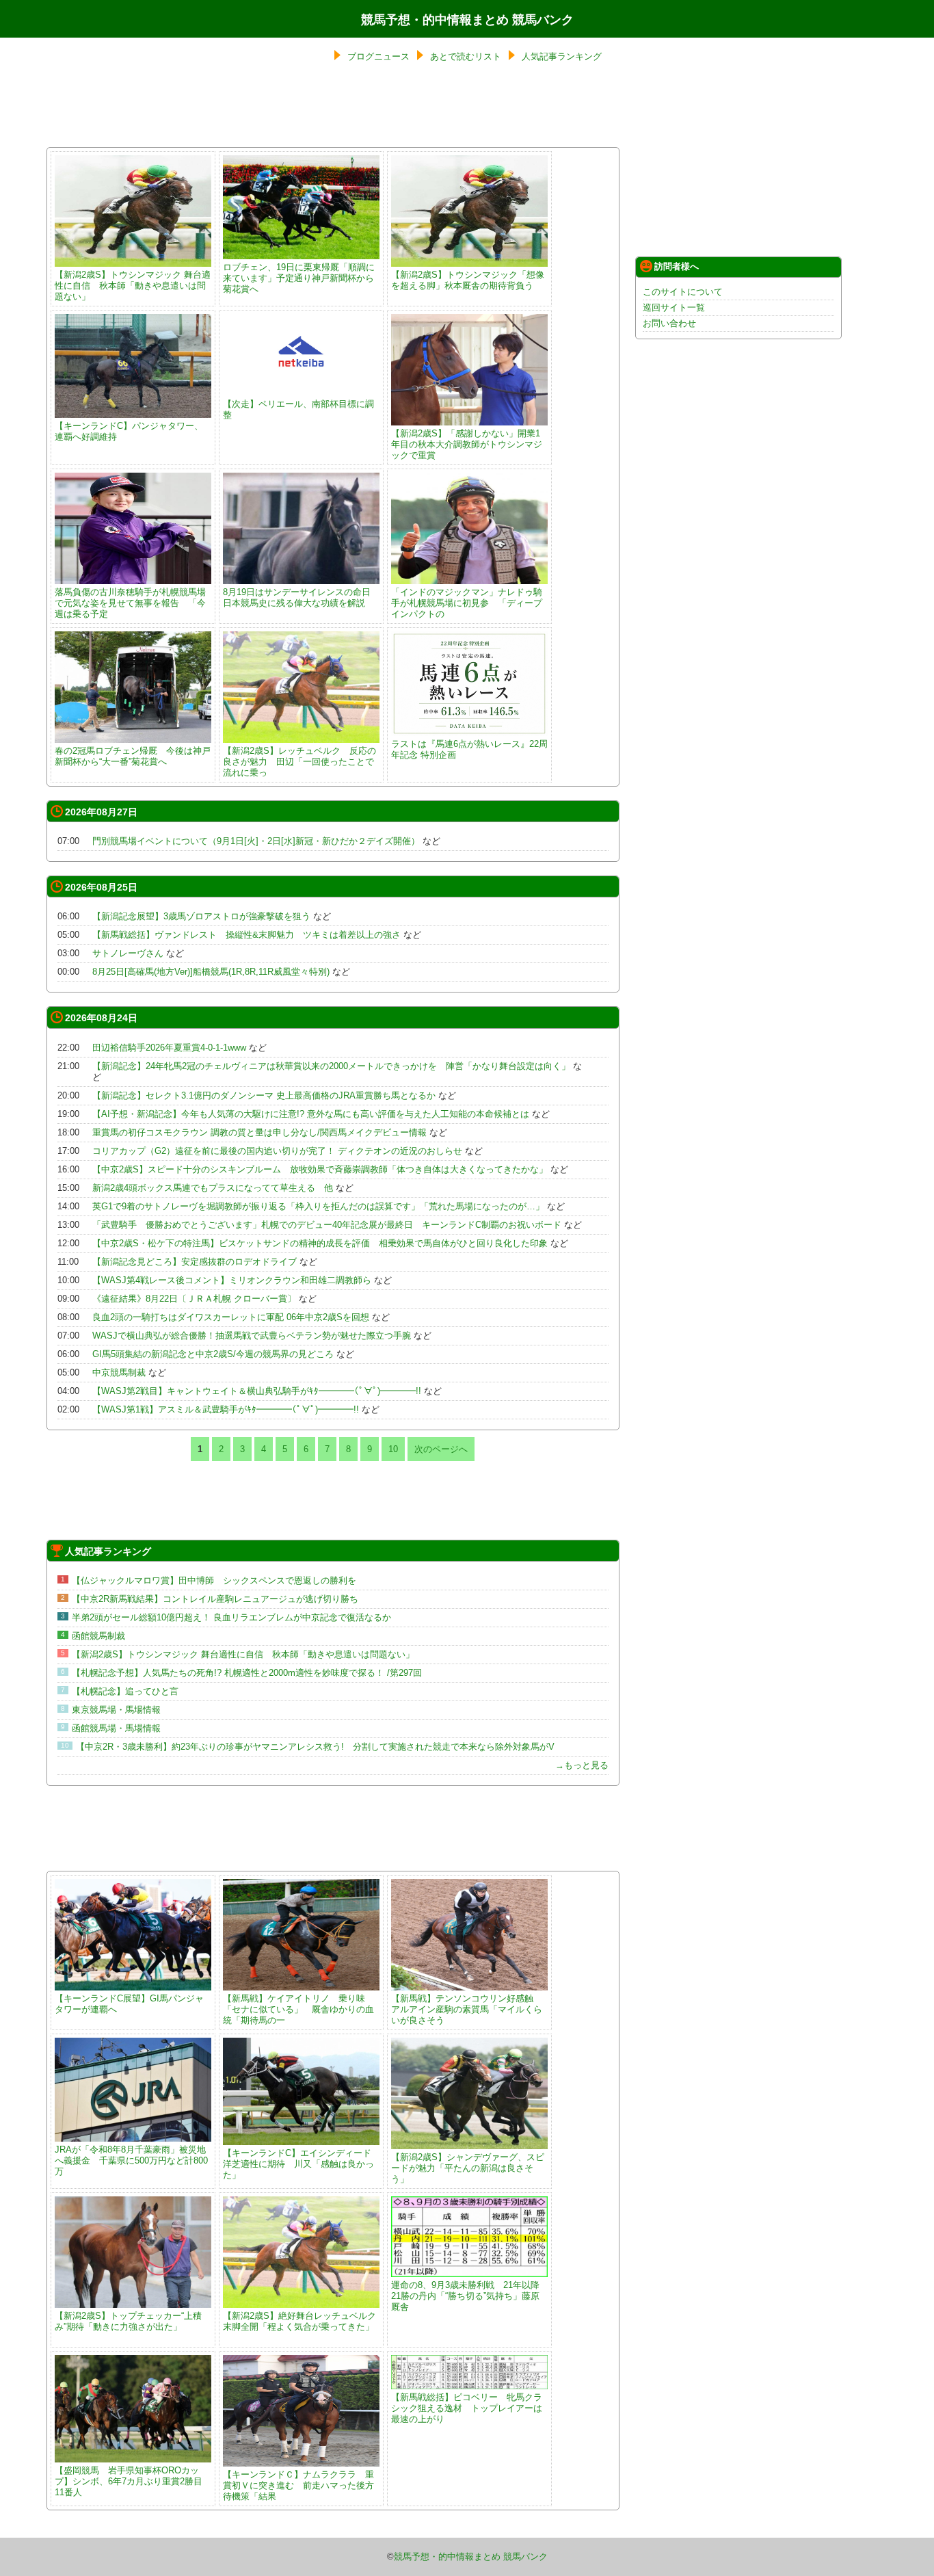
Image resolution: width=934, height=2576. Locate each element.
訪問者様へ (677, 266)
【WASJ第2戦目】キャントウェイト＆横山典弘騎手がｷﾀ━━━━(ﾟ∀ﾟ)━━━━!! (257, 1391)
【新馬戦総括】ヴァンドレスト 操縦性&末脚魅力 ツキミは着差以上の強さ (246, 935)
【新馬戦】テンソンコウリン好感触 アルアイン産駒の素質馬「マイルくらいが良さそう (467, 2009)
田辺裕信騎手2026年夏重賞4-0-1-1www (169, 1048)
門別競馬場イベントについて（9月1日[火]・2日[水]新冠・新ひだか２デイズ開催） (256, 841)
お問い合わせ (669, 323)
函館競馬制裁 (98, 1636)
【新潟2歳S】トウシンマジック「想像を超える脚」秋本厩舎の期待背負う (468, 280)
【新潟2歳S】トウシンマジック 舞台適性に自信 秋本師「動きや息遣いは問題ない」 (133, 286)
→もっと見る (582, 1765)
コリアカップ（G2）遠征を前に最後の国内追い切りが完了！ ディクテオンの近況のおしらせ (277, 1151)
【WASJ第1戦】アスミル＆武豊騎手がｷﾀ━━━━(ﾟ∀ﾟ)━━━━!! (226, 1409)
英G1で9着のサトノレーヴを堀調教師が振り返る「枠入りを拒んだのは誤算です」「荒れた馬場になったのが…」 (318, 1206)
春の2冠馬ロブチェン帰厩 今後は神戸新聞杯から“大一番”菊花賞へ (133, 756)
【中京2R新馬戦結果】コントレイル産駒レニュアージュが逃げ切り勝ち (215, 1599)
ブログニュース (378, 56)
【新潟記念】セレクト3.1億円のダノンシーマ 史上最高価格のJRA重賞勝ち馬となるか (264, 1095)
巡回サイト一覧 (674, 307)
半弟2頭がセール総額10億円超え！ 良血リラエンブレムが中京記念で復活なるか (231, 1617)
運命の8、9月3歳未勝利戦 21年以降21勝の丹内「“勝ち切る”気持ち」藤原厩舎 (465, 2296)
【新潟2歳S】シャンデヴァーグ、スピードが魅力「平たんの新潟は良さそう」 (468, 2168)
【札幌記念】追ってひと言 (125, 1691)
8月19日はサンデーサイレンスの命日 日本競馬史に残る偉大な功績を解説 (297, 597)
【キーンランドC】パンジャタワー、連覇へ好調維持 (129, 431)
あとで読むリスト (466, 56)
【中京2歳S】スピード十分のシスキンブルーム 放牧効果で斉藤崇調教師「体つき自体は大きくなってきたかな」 (320, 1169)
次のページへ (441, 1449)
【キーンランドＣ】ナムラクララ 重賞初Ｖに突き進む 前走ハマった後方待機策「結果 (298, 2485)
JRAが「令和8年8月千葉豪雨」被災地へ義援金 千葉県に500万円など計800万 (131, 2160)
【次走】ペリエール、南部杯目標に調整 (298, 409)
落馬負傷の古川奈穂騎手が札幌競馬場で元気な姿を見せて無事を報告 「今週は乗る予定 (130, 603)
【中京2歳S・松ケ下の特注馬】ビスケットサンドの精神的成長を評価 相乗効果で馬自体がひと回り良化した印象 (320, 1243)
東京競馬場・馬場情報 (116, 1710)
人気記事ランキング (562, 56)
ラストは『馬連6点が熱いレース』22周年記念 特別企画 (469, 749)
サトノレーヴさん (128, 953)
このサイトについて (683, 292)
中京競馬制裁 (119, 1372)
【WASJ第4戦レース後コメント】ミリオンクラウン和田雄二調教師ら (232, 1280)
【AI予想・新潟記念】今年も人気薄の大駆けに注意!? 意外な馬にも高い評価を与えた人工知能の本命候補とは (311, 1114)
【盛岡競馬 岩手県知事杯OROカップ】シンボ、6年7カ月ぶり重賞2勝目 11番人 (133, 2481)
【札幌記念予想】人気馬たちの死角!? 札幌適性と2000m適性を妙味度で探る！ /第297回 (247, 1673)
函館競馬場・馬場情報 (116, 1728)
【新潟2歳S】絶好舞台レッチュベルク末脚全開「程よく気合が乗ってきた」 (299, 2321)
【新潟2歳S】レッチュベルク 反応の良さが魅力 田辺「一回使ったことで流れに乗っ (299, 762)
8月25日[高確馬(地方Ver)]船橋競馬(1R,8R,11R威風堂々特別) (211, 972)
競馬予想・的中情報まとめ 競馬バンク (467, 20)
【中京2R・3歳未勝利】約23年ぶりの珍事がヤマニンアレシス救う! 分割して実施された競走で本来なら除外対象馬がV (315, 1747)
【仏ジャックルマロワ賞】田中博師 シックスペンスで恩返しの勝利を (214, 1580)
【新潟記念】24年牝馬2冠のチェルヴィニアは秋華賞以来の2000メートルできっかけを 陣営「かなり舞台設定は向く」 (331, 1066)
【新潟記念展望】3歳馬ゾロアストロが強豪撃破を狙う (201, 916)
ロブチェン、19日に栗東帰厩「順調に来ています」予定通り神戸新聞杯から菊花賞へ (299, 278)
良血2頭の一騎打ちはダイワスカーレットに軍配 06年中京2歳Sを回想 (231, 1317)
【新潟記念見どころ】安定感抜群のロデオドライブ (195, 1262)
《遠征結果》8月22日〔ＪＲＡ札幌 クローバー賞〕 (194, 1299)
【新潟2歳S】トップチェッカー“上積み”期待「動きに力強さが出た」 (128, 2321)
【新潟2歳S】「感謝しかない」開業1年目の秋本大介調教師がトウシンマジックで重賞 (467, 444)
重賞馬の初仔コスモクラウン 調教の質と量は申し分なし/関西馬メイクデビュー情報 (259, 1132)
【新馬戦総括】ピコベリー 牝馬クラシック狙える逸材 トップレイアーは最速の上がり (467, 2408)
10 (393, 1449)
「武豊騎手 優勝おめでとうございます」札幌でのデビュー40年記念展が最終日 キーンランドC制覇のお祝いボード (327, 1225)
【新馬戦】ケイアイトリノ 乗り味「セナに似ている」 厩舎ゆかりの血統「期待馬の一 (298, 2009)
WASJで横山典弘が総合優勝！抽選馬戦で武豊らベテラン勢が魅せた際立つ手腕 (252, 1336)
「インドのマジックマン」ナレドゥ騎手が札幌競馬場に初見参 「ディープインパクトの (467, 603)
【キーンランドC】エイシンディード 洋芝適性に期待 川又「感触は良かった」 (302, 2164)
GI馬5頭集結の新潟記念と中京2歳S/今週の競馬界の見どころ (213, 1354)
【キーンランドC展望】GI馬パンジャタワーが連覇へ (129, 2004)
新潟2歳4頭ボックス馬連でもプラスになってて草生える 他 (213, 1188)
